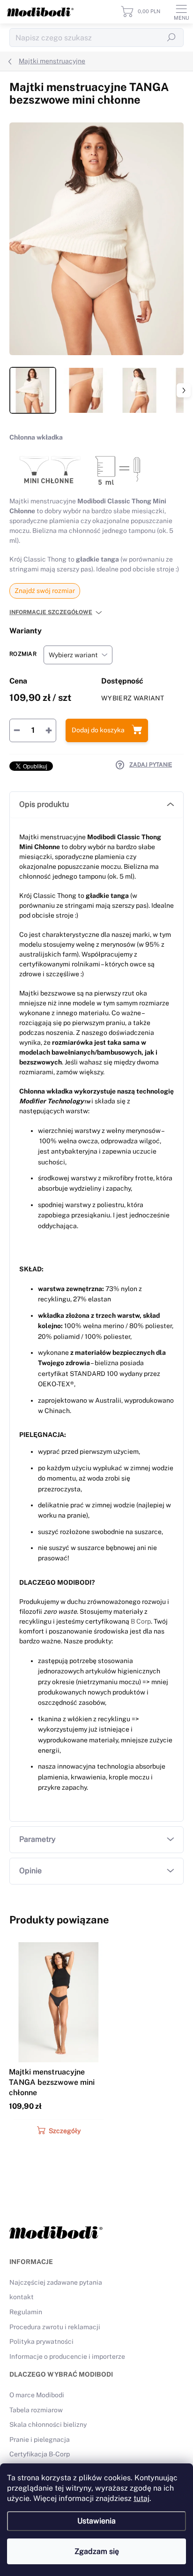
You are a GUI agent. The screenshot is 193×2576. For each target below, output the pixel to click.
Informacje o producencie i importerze (67, 2356)
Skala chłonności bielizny (48, 2424)
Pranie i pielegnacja (40, 2439)
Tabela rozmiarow (36, 2410)
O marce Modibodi (37, 2395)
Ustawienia (96, 2521)
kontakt (22, 2297)
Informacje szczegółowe (51, 612)
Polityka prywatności (41, 2341)
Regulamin (26, 2312)
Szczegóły (65, 2131)
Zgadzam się (97, 2551)
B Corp (141, 1621)
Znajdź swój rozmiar (45, 591)
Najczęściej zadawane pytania (56, 2282)
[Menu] (181, 12)
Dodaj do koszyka (98, 730)
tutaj (141, 2498)
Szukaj (171, 38)
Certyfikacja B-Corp (40, 2454)
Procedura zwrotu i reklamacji (55, 2327)
